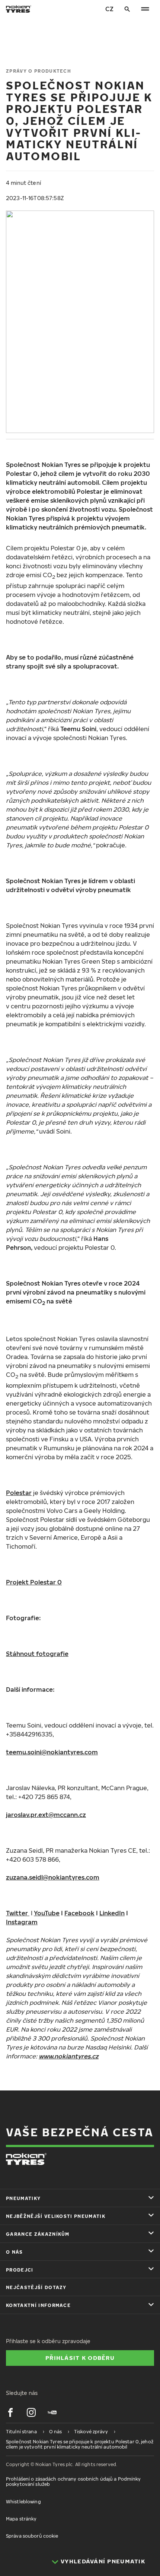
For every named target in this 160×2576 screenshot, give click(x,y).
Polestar (19, 1493)
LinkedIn (112, 1913)
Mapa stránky (21, 2519)
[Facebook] (10, 2412)
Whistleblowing (23, 2502)
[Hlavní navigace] (145, 9)
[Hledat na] (127, 9)
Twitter (18, 1913)
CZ (109, 9)
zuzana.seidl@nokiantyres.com (53, 1877)
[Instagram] (31, 2412)
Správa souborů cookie (32, 2536)
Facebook (79, 1913)
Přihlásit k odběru (80, 2358)
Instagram (22, 1922)
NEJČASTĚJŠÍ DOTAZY (36, 2287)
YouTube (47, 1913)
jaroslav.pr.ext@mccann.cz (46, 1815)
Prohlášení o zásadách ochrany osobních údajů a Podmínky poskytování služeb (73, 2482)
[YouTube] (52, 2412)
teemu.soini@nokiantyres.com (52, 1752)
